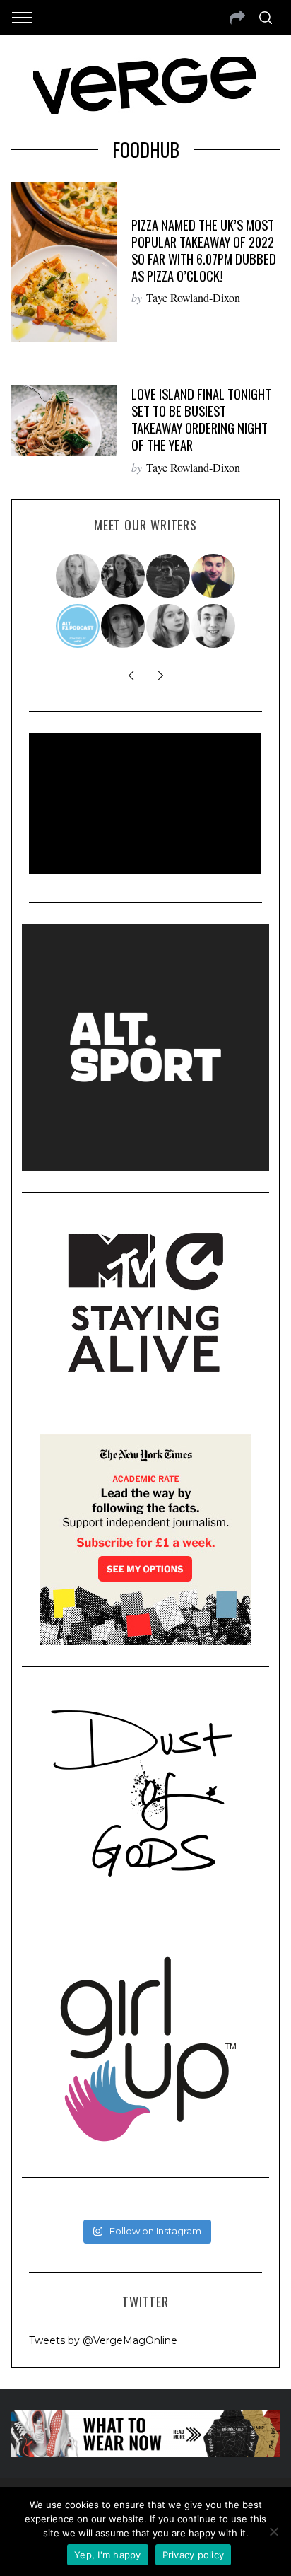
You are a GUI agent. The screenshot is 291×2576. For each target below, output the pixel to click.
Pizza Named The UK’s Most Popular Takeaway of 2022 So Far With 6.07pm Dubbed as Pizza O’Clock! (204, 250)
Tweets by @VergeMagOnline (103, 2340)
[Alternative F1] (78, 626)
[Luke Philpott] (214, 576)
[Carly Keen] (169, 626)
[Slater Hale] (169, 576)
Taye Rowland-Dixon (193, 297)
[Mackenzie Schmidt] (124, 576)
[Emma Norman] (78, 576)
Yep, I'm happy (108, 2555)
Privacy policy (194, 2555)
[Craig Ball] (214, 626)
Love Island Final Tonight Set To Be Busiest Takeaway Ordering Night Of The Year (201, 419)
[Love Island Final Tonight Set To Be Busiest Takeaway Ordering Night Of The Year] (64, 421)
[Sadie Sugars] (124, 626)
